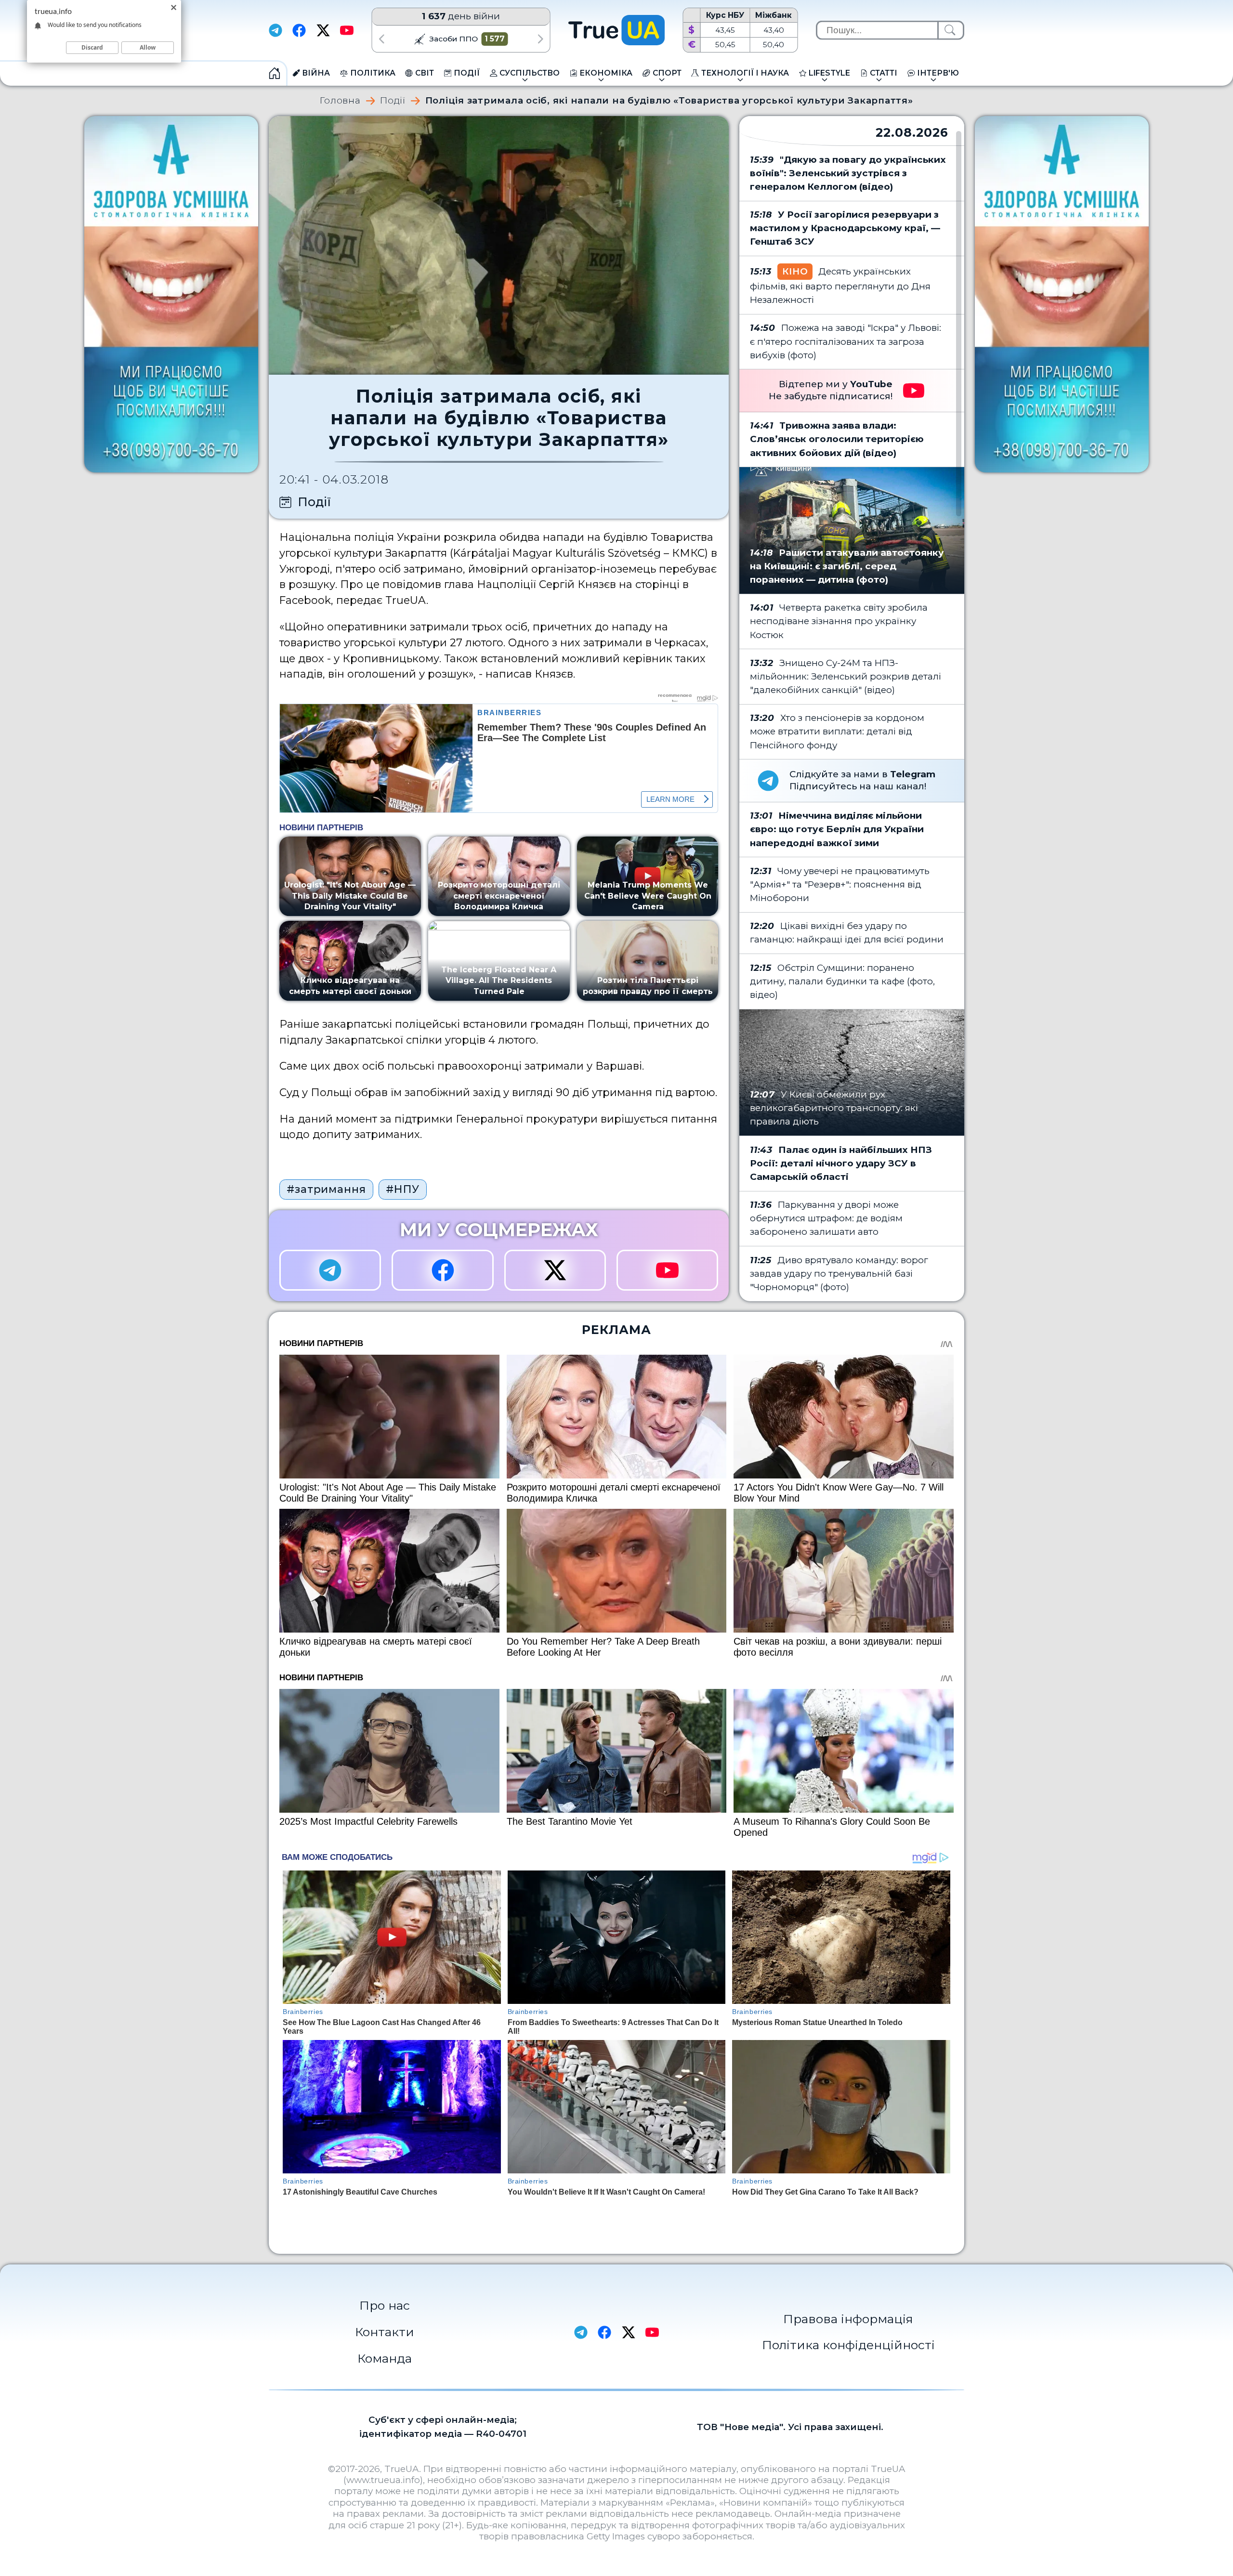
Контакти (385, 2332)
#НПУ (403, 1189)
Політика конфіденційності (848, 2345)
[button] (381, 39)
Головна (340, 101)
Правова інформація (848, 2319)
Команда (385, 2358)
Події (393, 101)
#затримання (326, 1189)
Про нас (385, 2305)
